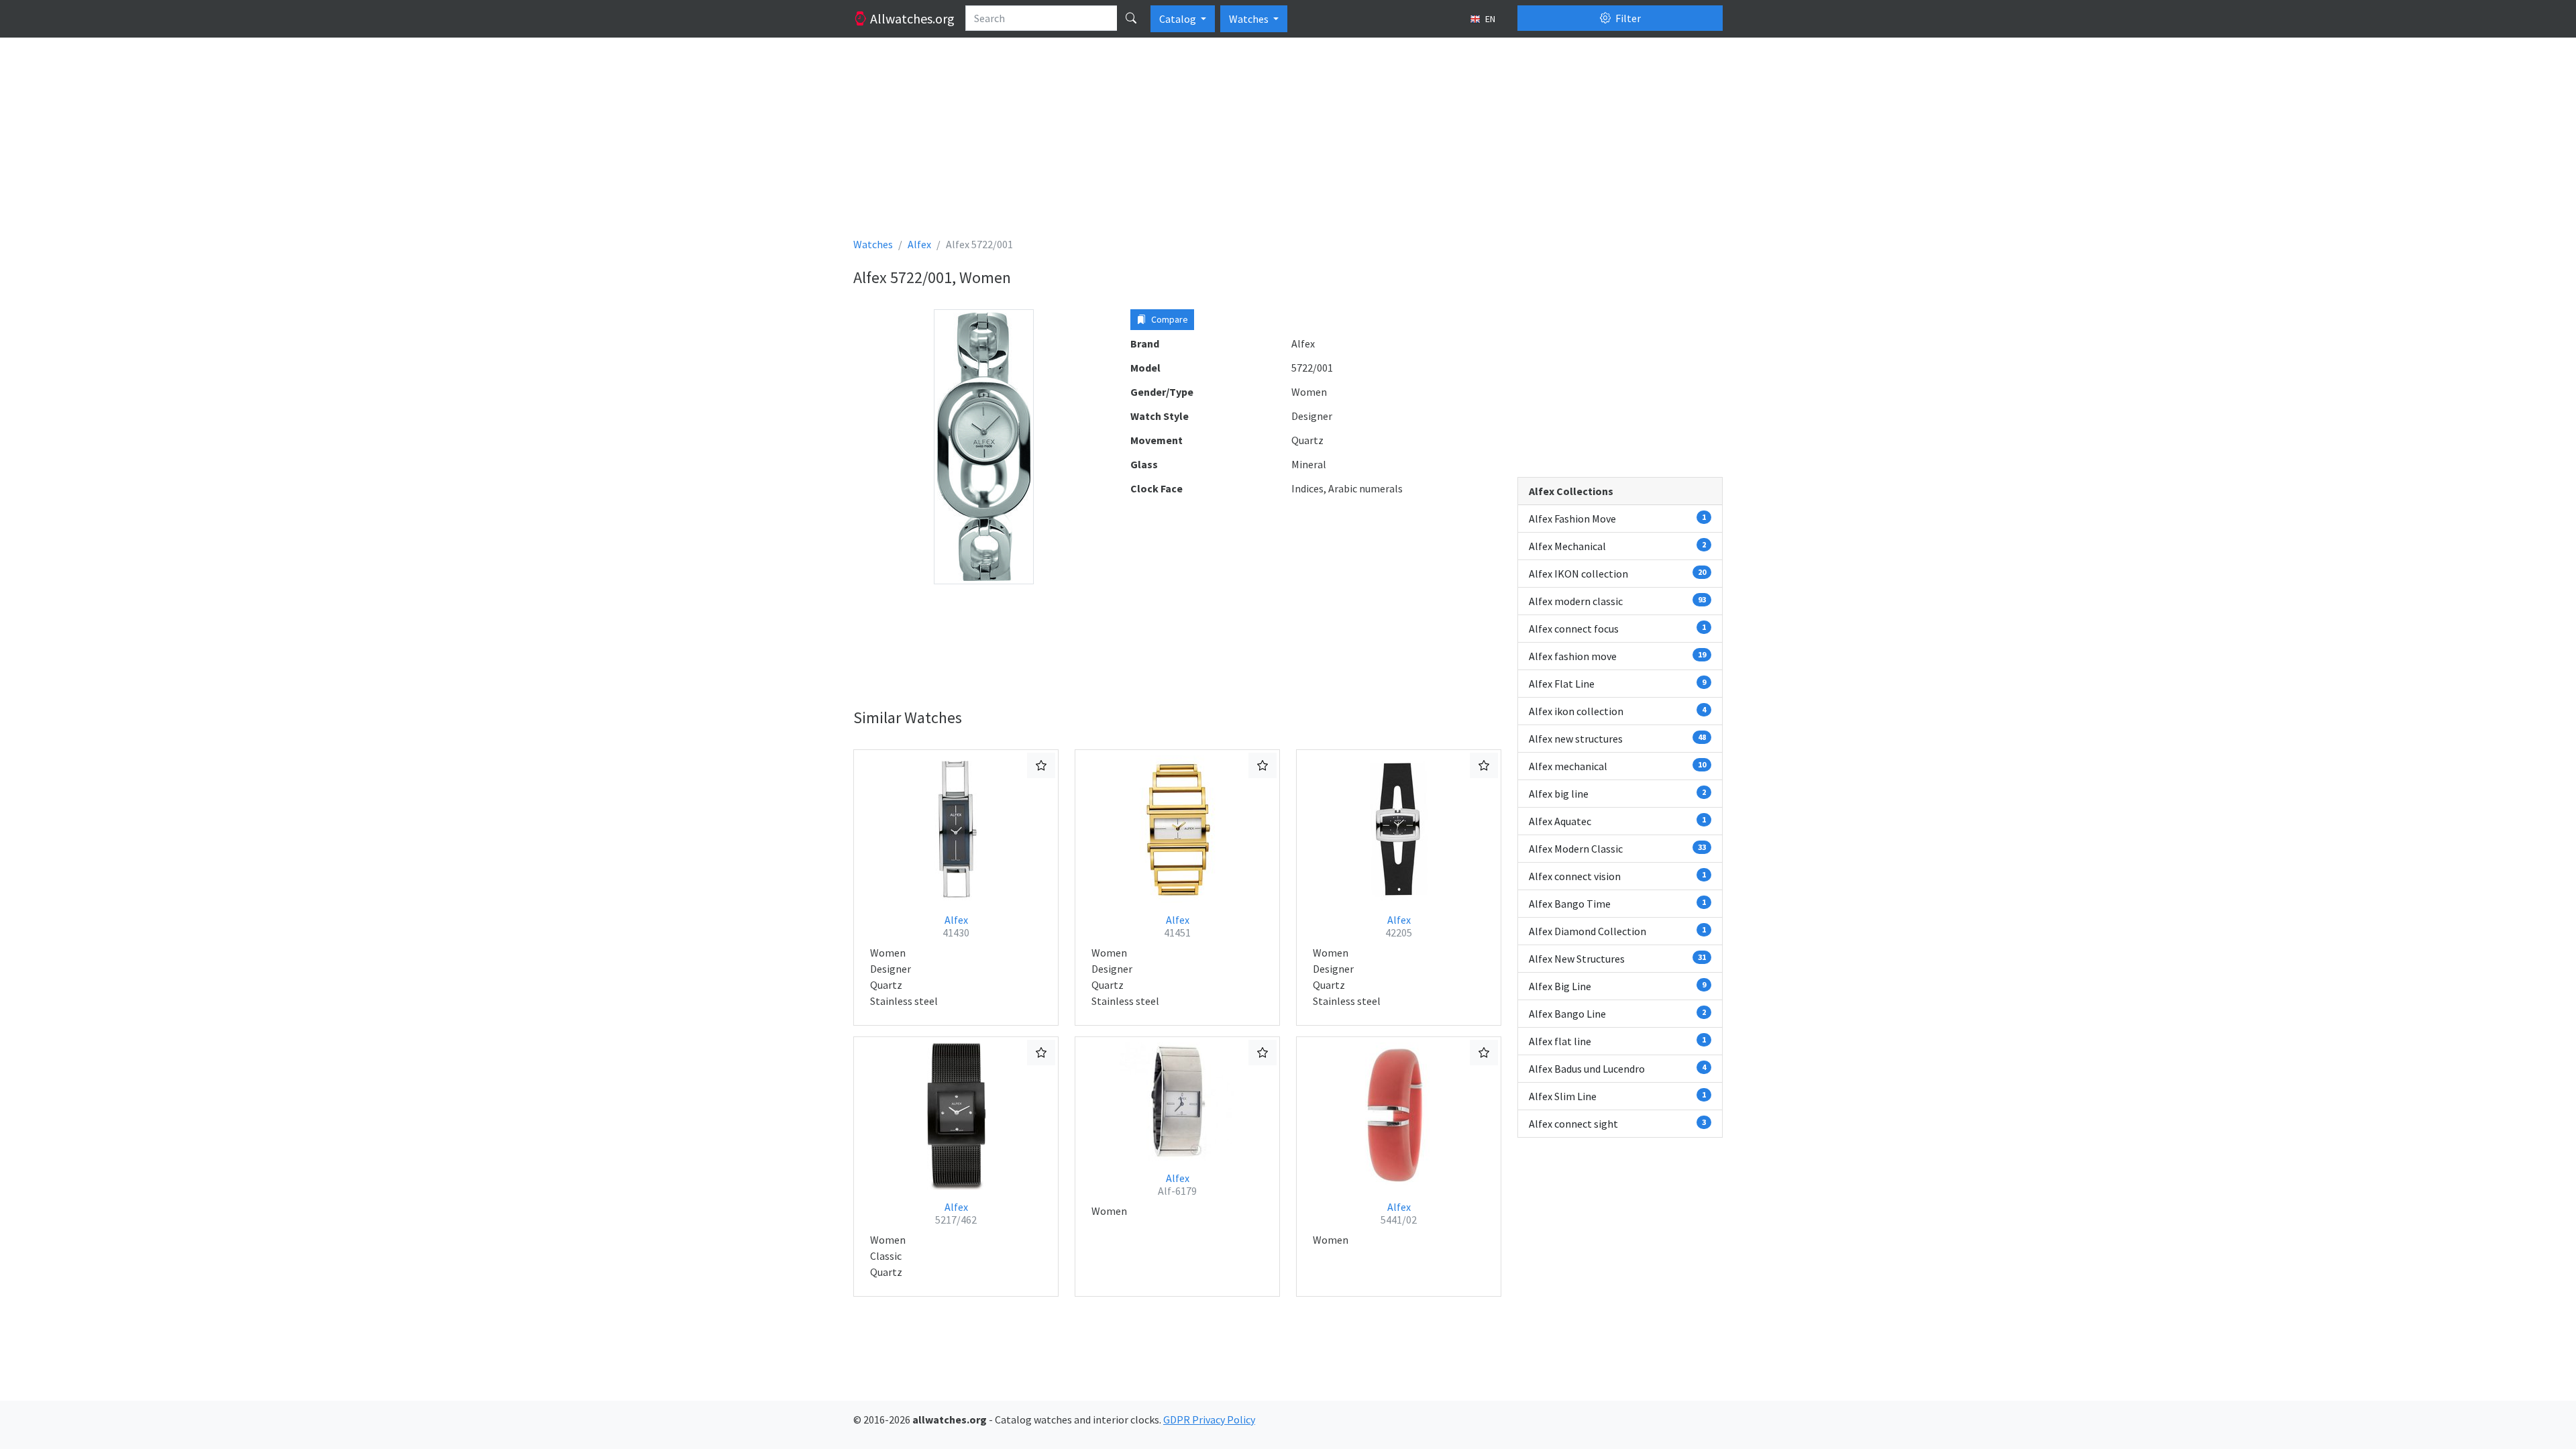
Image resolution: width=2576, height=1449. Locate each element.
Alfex (956, 926)
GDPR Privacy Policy (1209, 1419)
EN (1489, 19)
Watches (1250, 19)
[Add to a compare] (1041, 765)
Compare (1169, 319)
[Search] (1131, 18)
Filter (1627, 18)
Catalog (1179, 19)
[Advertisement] (1256, 142)
